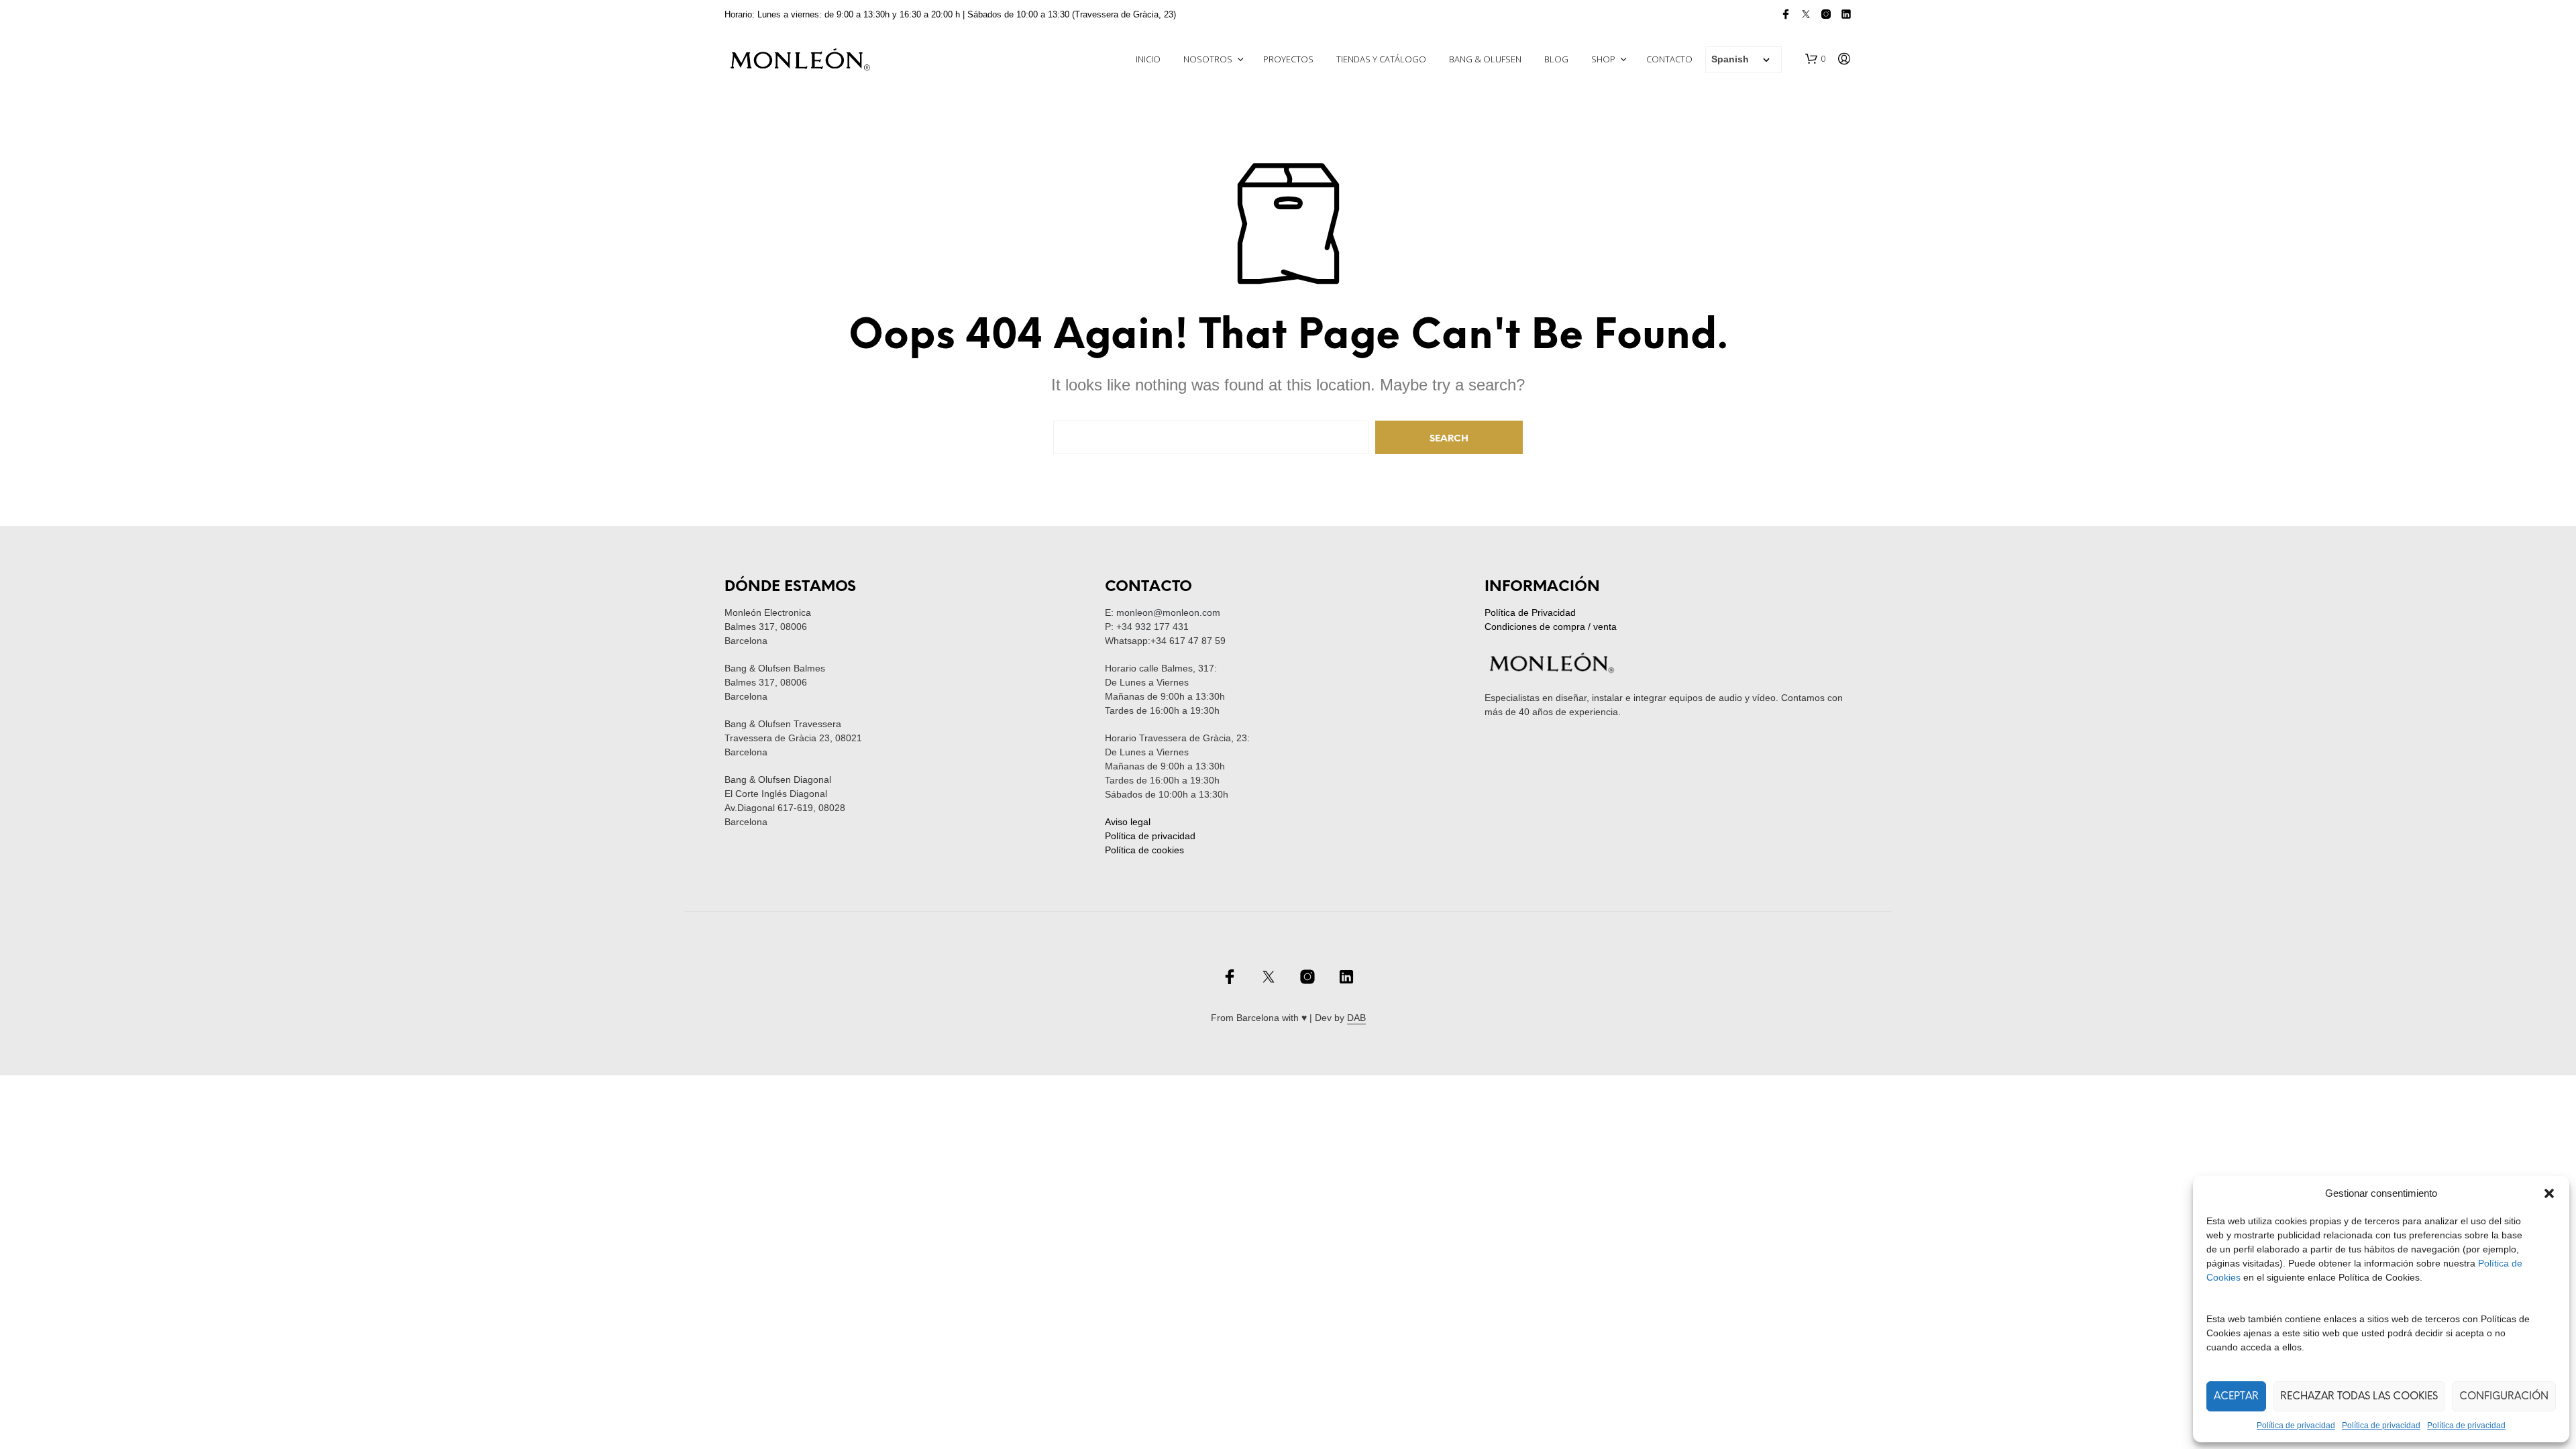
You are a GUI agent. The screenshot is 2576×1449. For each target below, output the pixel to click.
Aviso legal (1128, 822)
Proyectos (1288, 59)
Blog (1556, 59)
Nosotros (1208, 59)
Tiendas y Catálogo (1381, 59)
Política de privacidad (2296, 1426)
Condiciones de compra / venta (1551, 627)
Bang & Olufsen (1485, 59)
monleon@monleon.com (1168, 612)
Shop (1603, 59)
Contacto (1669, 59)
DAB (1356, 1018)
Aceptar (2236, 1397)
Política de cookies (1144, 850)
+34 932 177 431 (1152, 627)
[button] (2549, 1193)
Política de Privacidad (1530, 612)
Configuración (2504, 1397)
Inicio (1148, 59)
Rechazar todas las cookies (2359, 1397)
